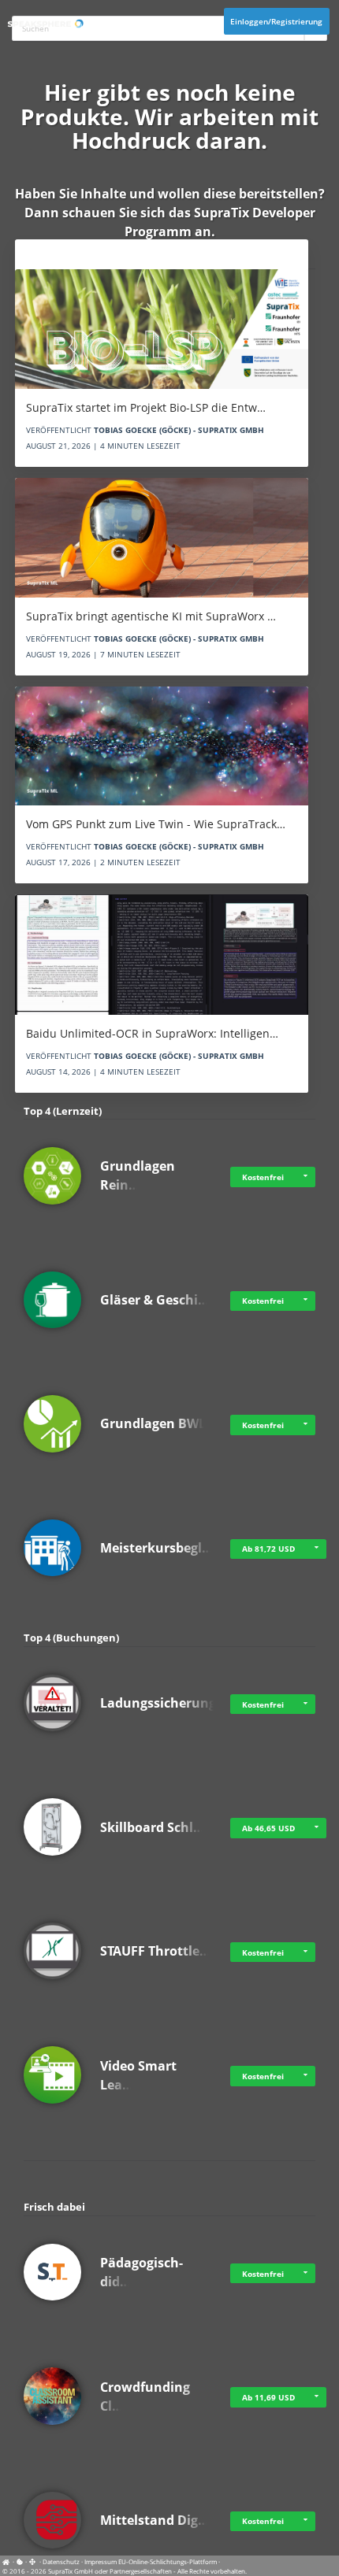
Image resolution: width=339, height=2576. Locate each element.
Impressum (101, 2561)
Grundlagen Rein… (138, 1175)
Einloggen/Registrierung (276, 21)
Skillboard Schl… (152, 1827)
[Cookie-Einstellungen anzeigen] (20, 2561)
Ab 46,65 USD (268, 1828)
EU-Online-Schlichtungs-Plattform (168, 2561)
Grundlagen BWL (153, 1423)
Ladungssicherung (158, 1703)
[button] (305, 1177)
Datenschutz (61, 2561)
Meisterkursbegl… (156, 1548)
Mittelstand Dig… (155, 2520)
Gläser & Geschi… (155, 1300)
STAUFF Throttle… (155, 1951)
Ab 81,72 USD (268, 1549)
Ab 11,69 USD (268, 2397)
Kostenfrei (263, 1177)
